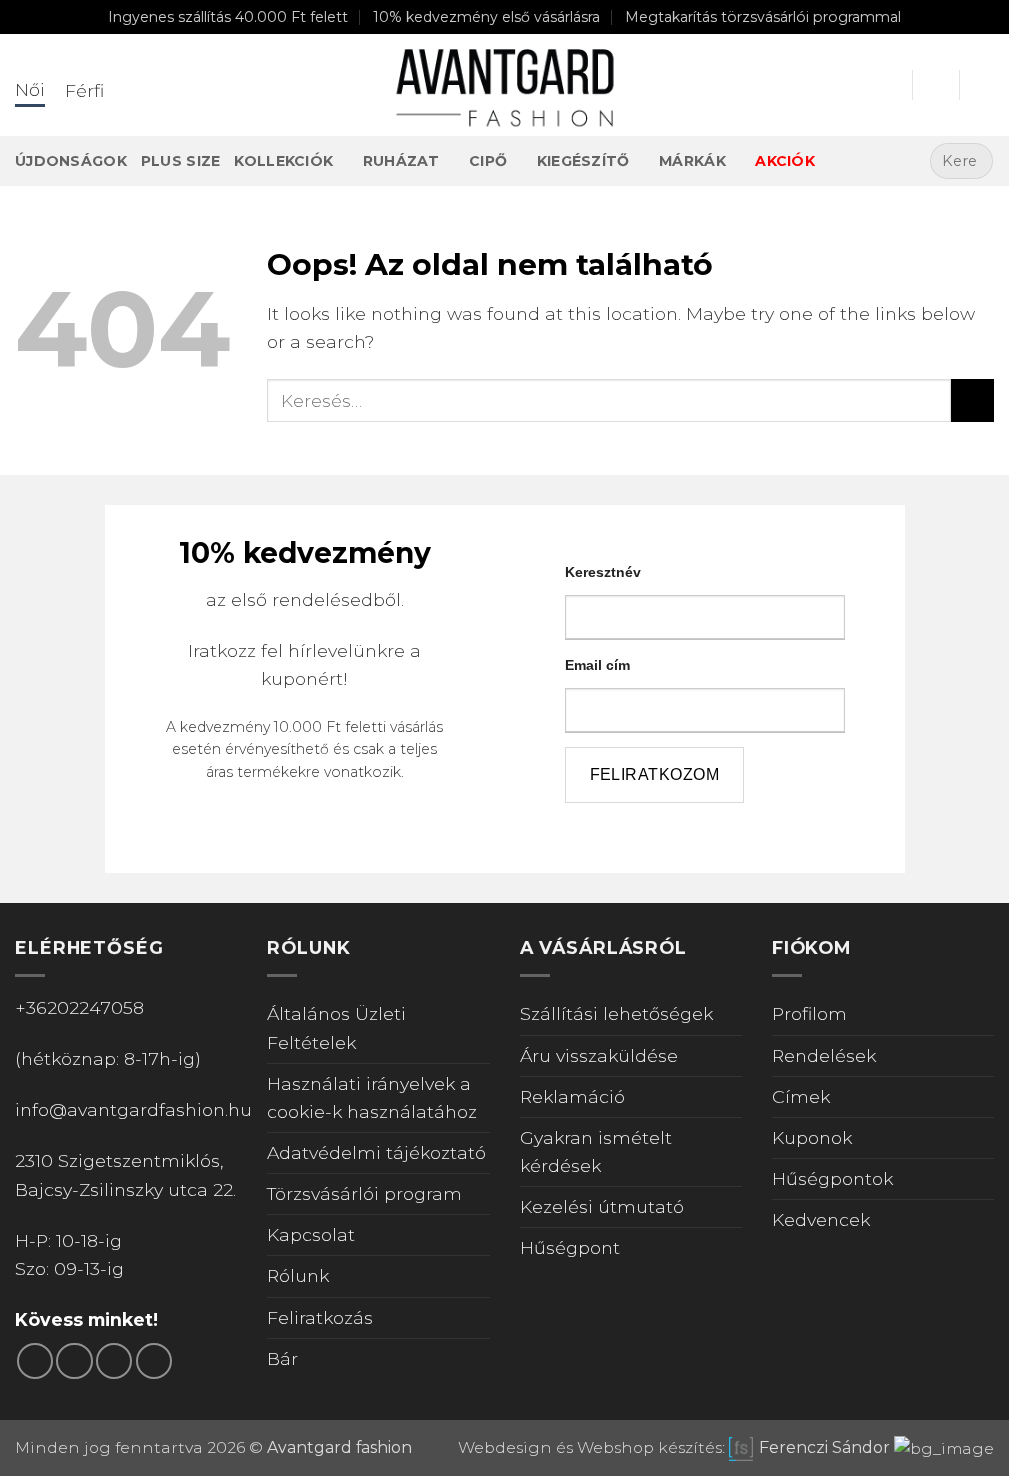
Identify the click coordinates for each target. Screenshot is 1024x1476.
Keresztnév (100, 216)
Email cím (97, 295)
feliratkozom (157, 393)
